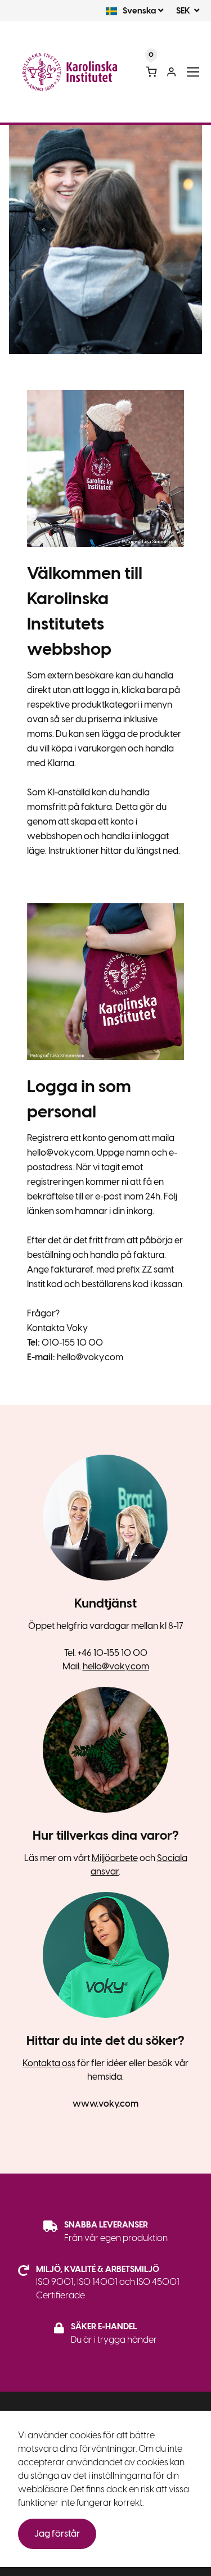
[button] (130, 11)
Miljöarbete (115, 1858)
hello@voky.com (116, 1666)
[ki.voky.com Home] (70, 72)
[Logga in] (171, 72)
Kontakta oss (49, 2063)
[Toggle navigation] (193, 72)
